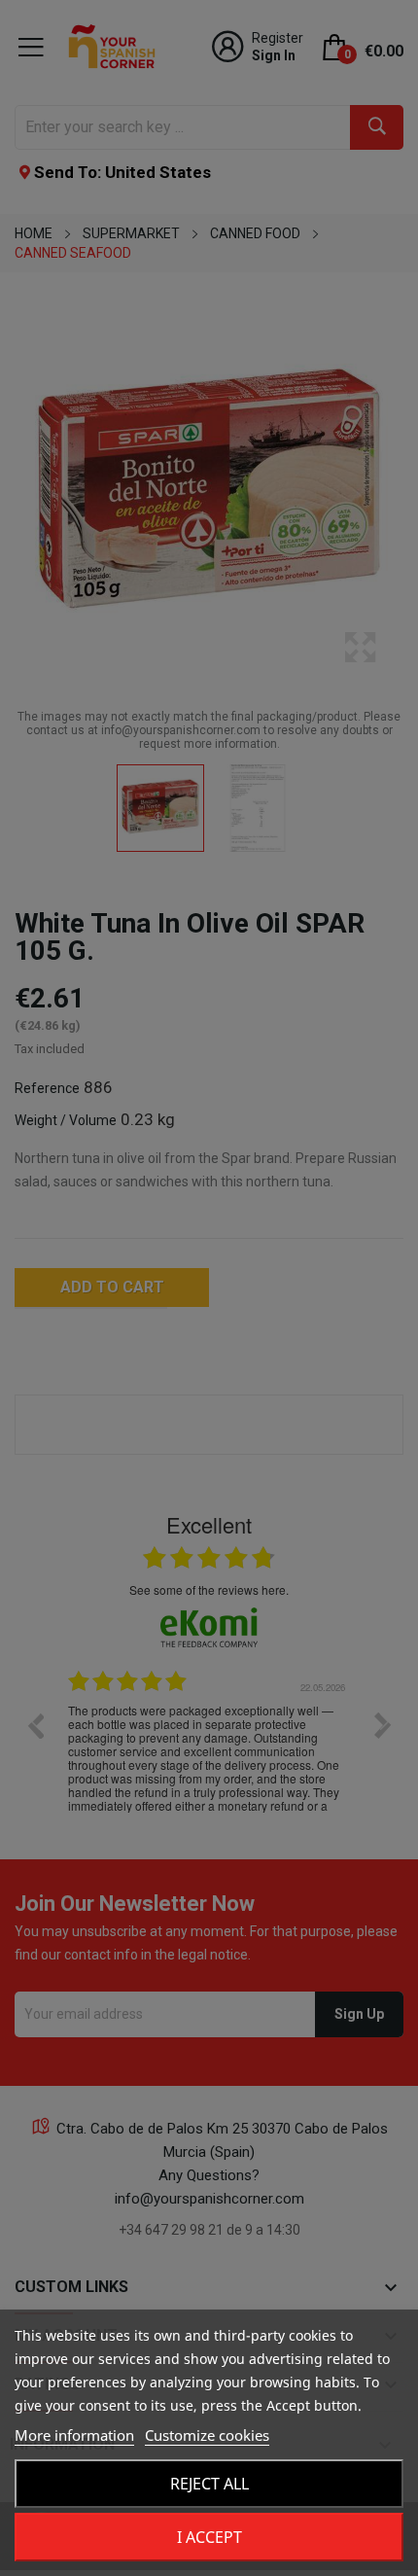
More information (74, 2435)
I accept (209, 2537)
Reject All (209, 2484)
